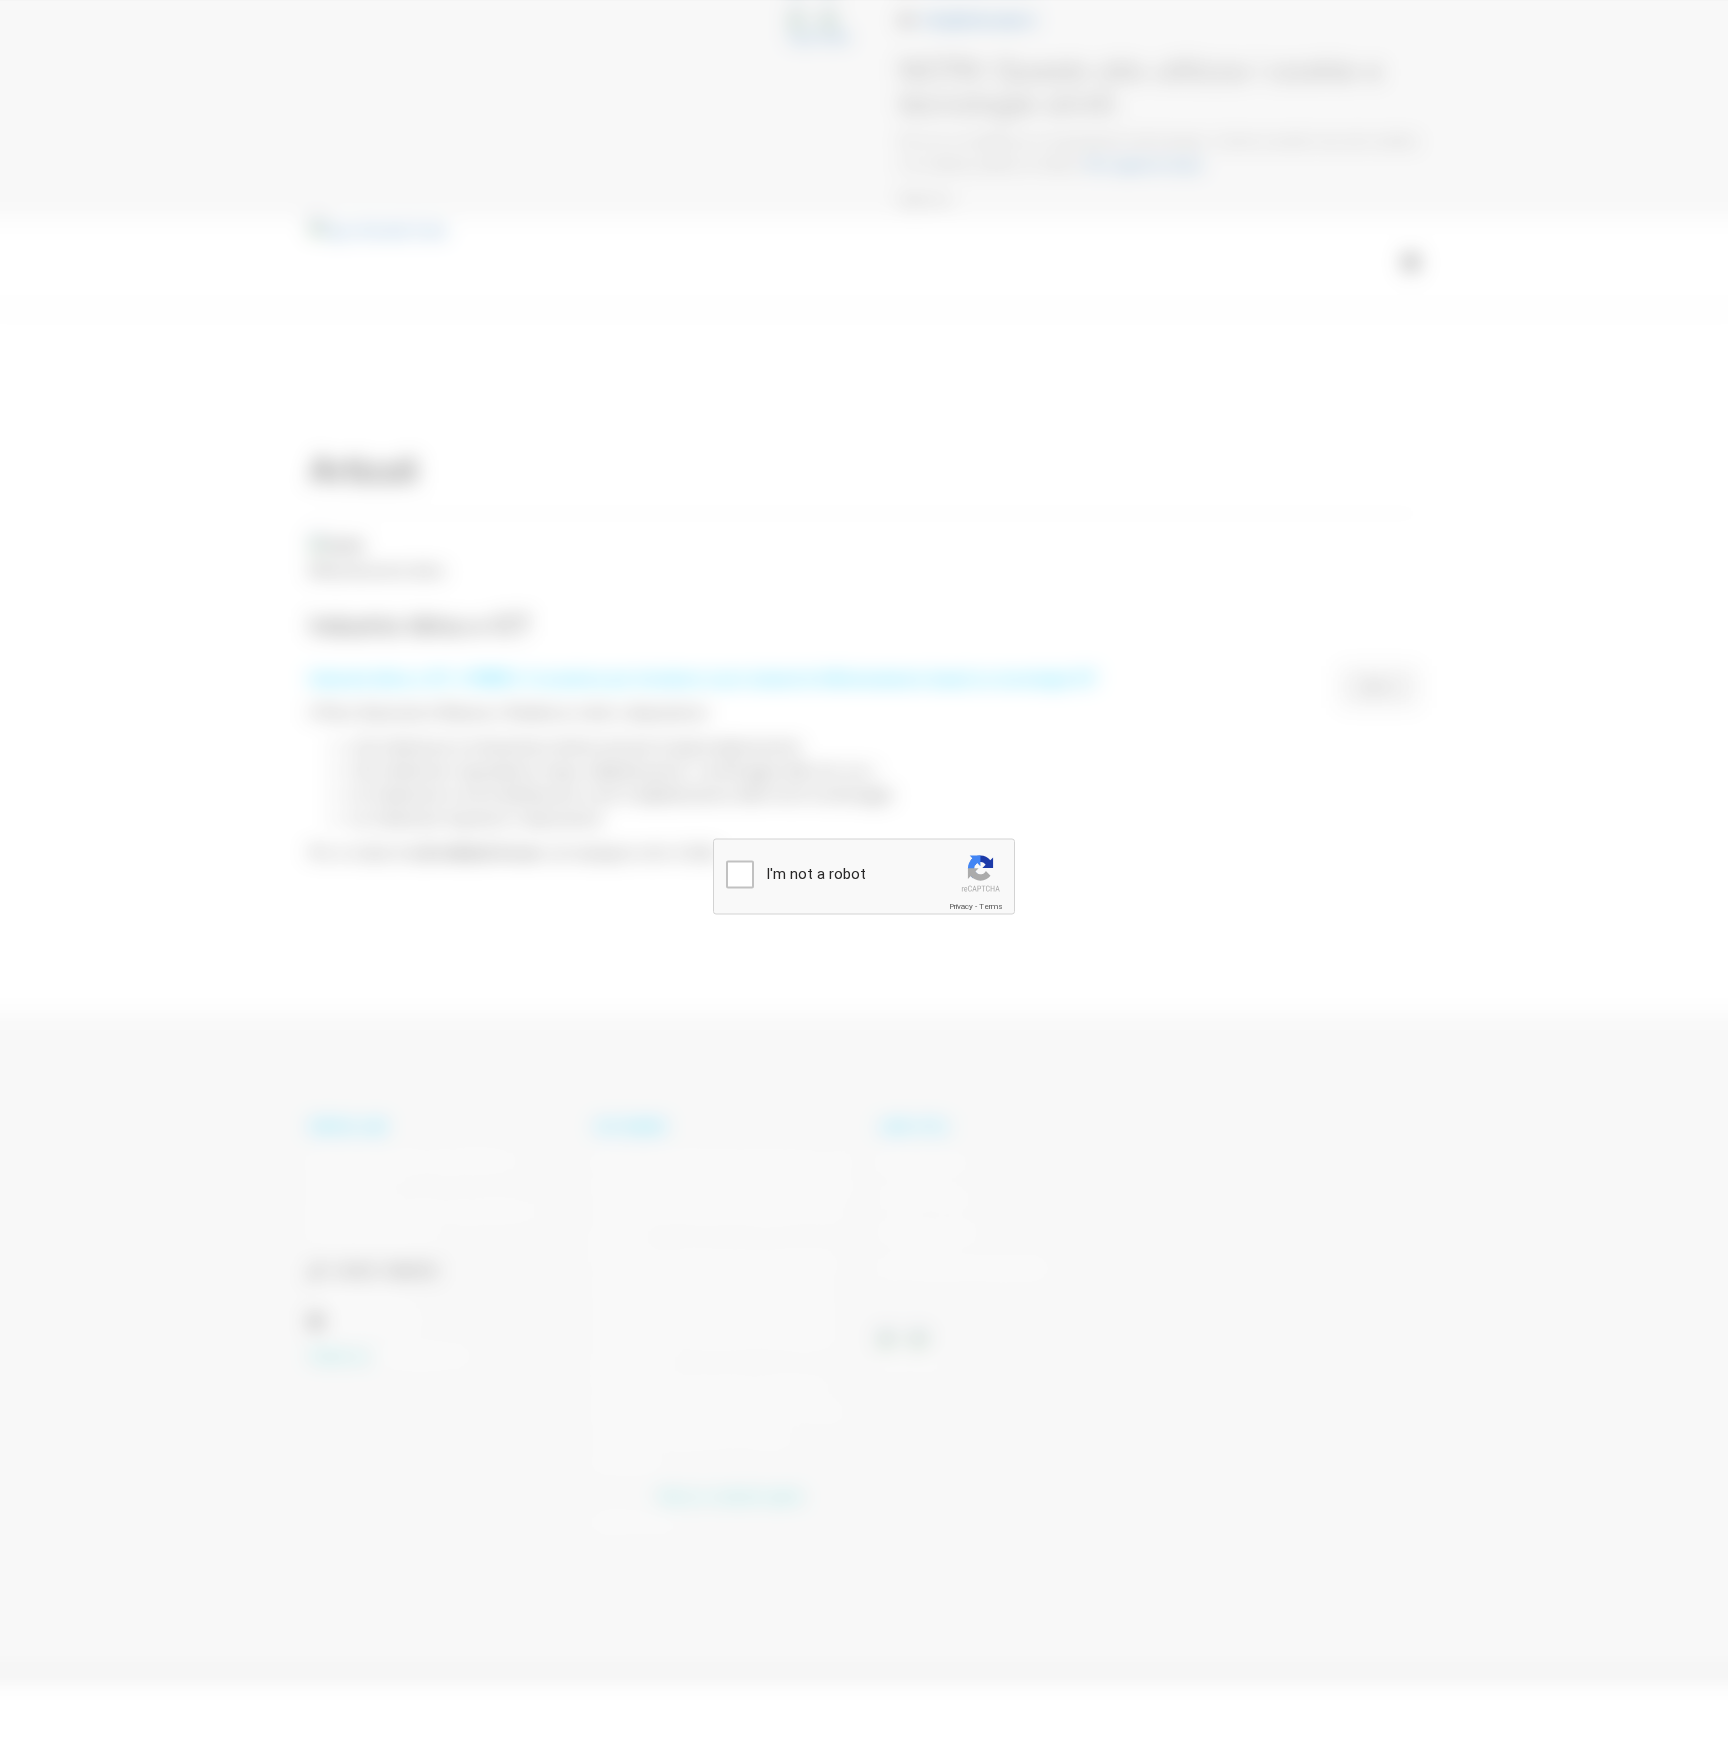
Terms (991, 906)
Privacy (961, 906)
